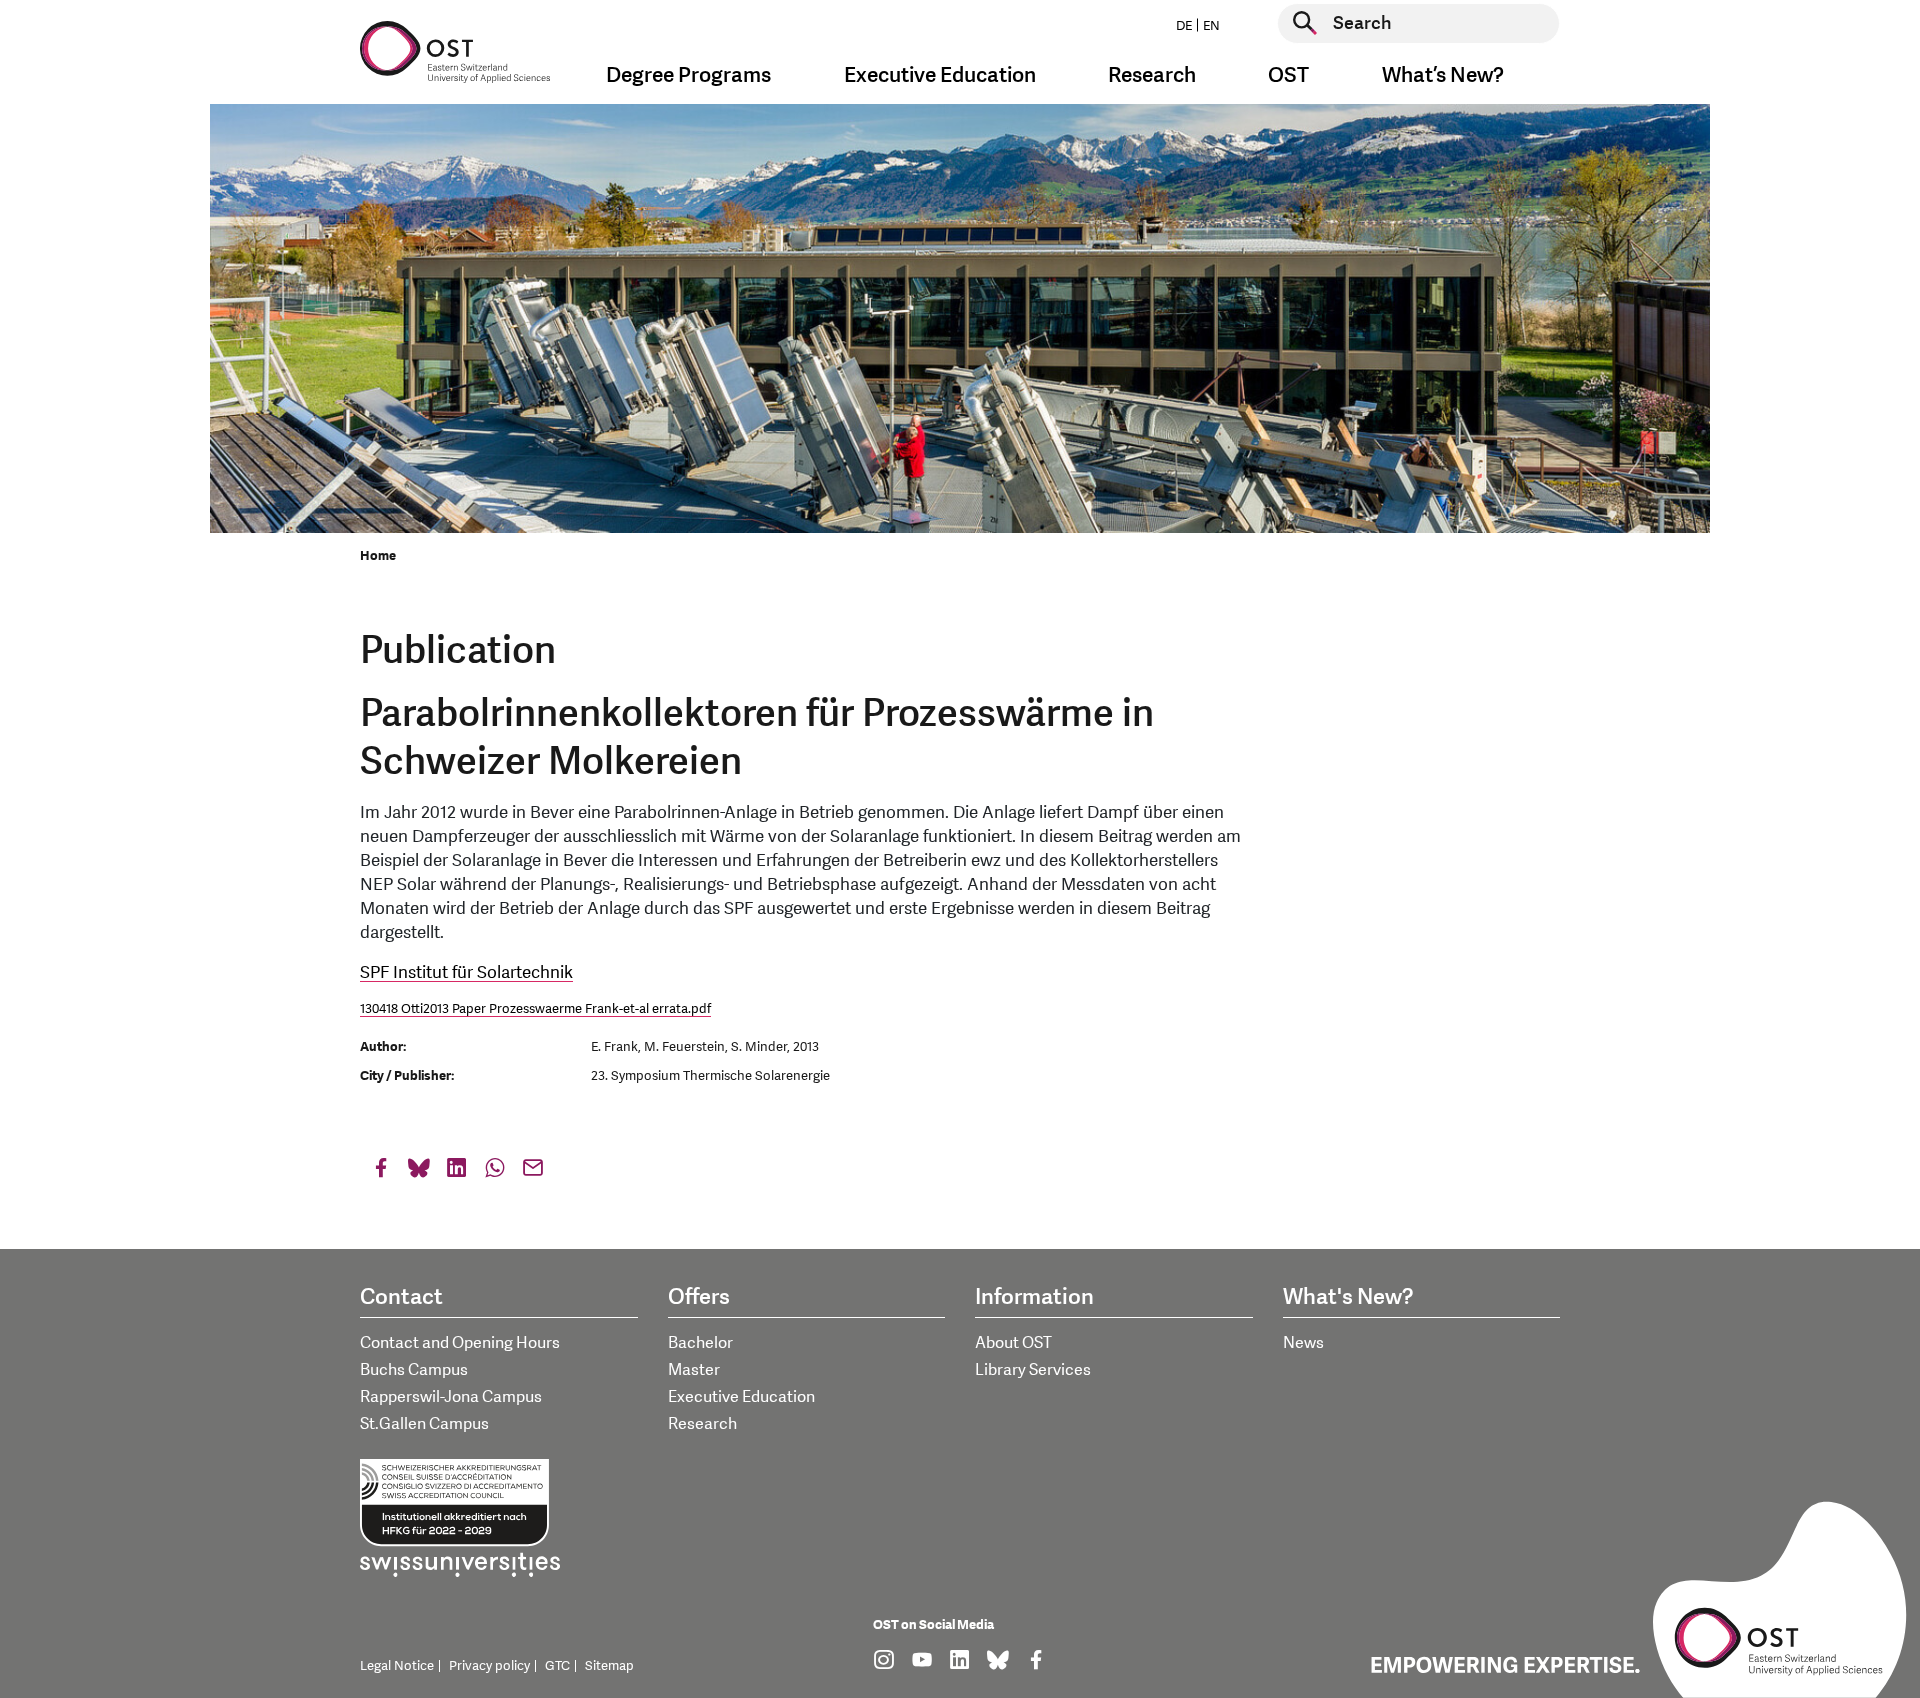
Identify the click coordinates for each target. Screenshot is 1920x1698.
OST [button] (1288, 75)
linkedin (457, 1172)
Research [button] (1152, 75)
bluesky (419, 1172)
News (1303, 1343)
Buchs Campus (414, 1370)
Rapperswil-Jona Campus (451, 1397)
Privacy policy (489, 1666)
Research (702, 1424)
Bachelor (700, 1343)
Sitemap (609, 1666)
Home (378, 556)
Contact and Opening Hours (460, 1343)
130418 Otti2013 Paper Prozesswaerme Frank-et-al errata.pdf (535, 1009)
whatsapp (495, 1172)
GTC (557, 1666)
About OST (1013, 1343)
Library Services (1033, 1370)
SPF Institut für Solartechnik (466, 972)
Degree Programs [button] (688, 75)
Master (694, 1370)
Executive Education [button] (940, 75)
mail (533, 1172)
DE (1184, 26)
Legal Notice (397, 1666)
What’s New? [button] (1443, 75)
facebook (381, 1172)
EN (1211, 26)
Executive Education (741, 1397)
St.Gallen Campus (424, 1424)
